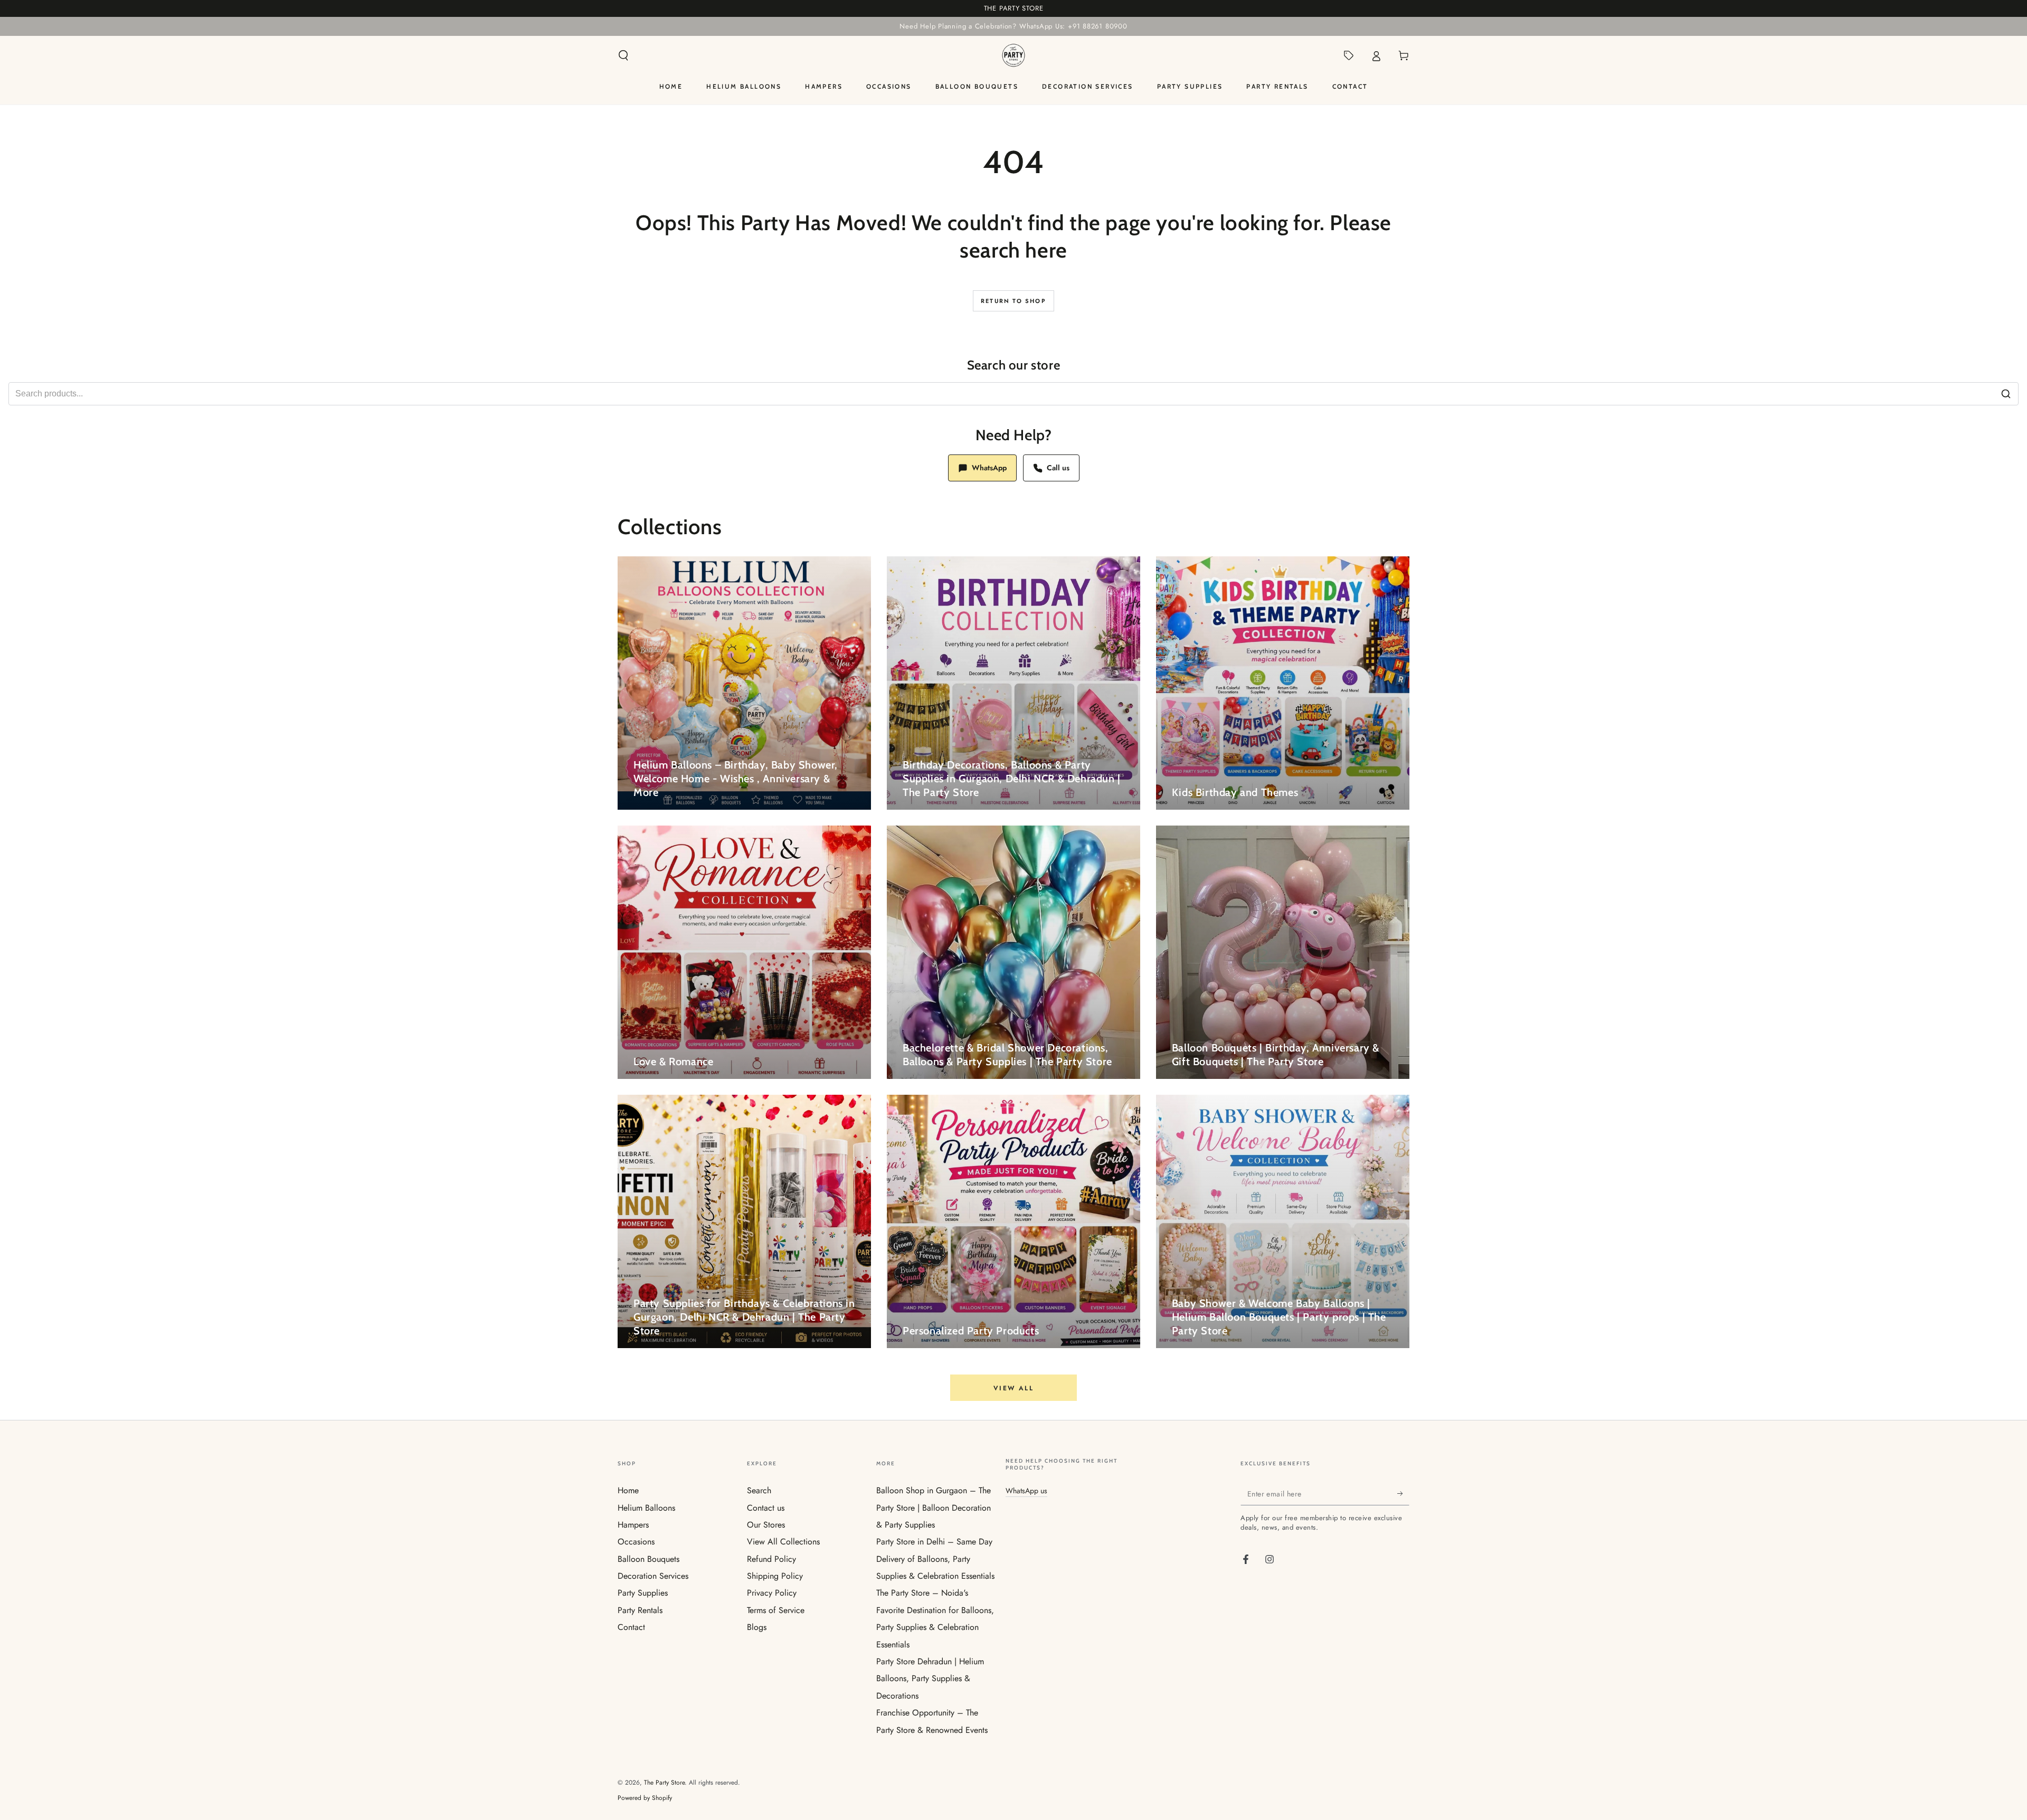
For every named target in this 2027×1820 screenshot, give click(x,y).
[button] (623, 55)
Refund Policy (771, 1559)
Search (759, 1490)
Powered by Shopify (645, 1798)
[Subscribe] (1403, 1493)
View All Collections (783, 1542)
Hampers (633, 1525)
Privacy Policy (772, 1593)
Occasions (636, 1542)
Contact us (766, 1508)
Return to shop (1013, 301)
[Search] (2006, 394)
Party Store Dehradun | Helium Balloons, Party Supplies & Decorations (930, 1679)
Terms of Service (776, 1610)
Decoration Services (653, 1576)
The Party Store (664, 1783)
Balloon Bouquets (648, 1559)
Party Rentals (640, 1610)
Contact (631, 1627)
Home (628, 1490)
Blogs (757, 1627)
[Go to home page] (1013, 55)
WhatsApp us (1026, 1491)
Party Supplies (643, 1593)
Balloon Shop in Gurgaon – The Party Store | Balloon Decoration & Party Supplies (934, 1508)
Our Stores (766, 1525)
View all (1013, 1388)
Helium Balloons (646, 1508)
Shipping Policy (775, 1576)
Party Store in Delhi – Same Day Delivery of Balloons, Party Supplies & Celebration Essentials (935, 1559)
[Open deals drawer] (1349, 55)
